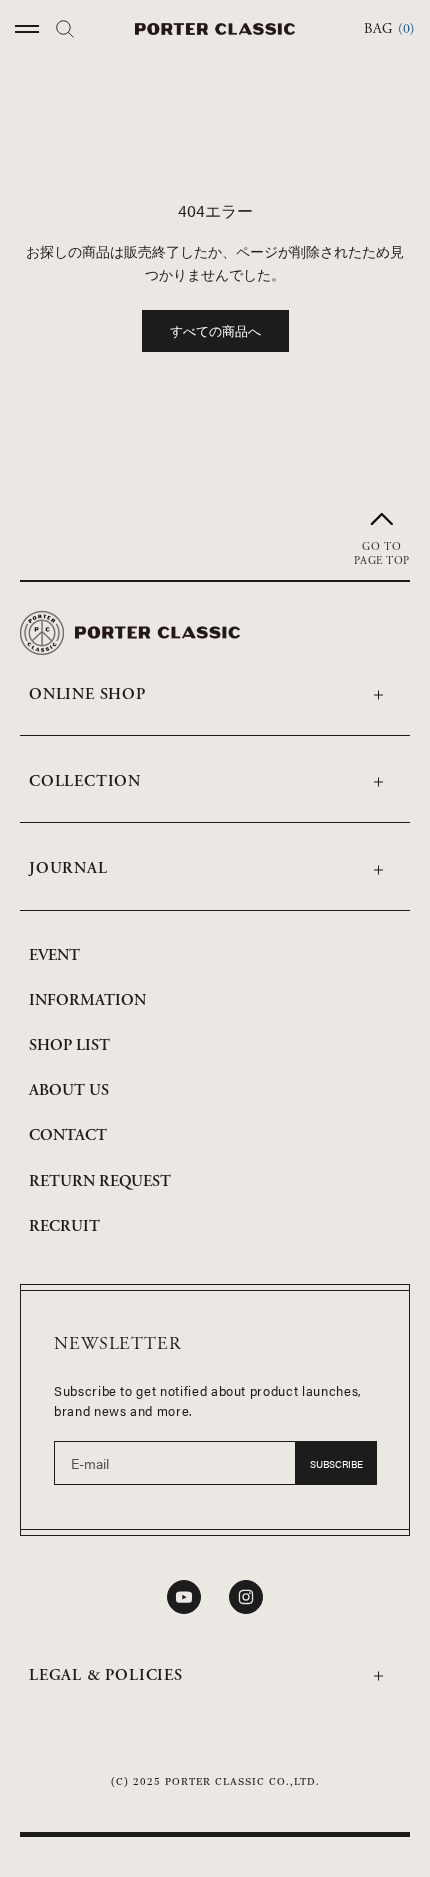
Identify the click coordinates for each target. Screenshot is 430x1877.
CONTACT (68, 1135)
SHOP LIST (69, 1045)
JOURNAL (68, 868)
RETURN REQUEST (100, 1181)
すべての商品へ (215, 330)
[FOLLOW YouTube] (184, 1597)
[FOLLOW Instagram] (246, 1597)
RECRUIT (64, 1226)
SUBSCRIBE (336, 1464)
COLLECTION (85, 781)
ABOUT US (69, 1090)
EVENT (54, 955)
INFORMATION (87, 1000)
